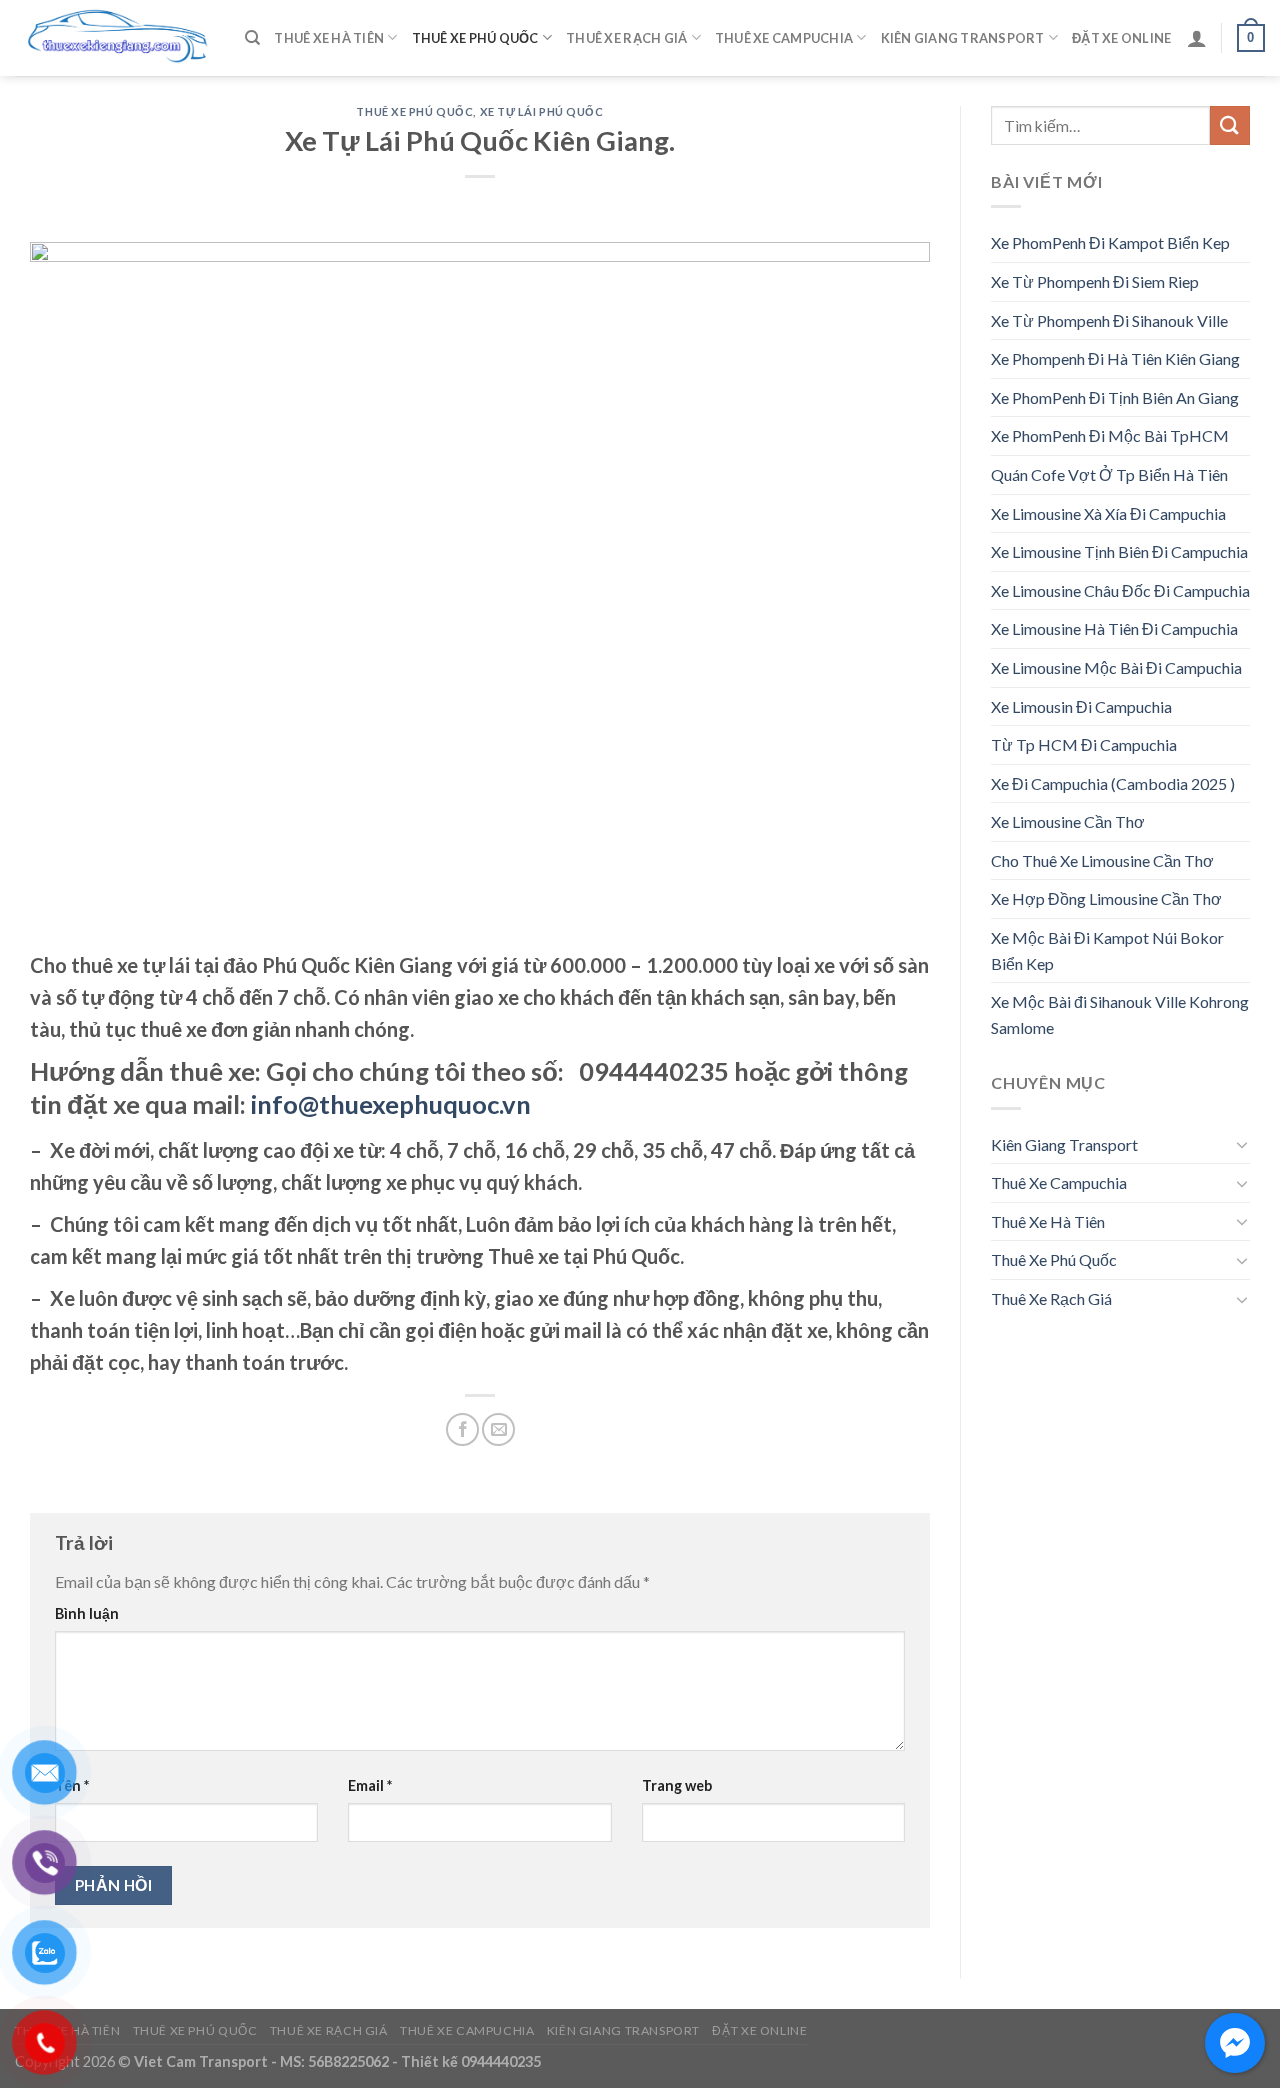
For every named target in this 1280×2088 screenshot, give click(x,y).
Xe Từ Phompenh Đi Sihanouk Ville (1109, 320)
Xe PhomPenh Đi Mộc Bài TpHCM (1110, 435)
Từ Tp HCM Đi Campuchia (1084, 744)
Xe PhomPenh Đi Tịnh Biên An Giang (1115, 397)
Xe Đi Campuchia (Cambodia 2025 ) (1113, 783)
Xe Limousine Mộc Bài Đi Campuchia (1116, 667)
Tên (72, 1785)
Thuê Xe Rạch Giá (626, 38)
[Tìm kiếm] (252, 38)
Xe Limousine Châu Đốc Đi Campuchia (1120, 590)
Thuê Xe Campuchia (784, 38)
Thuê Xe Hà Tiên (329, 38)
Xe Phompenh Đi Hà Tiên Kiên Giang (1115, 358)
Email (370, 1785)
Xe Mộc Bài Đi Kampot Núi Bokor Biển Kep (1107, 950)
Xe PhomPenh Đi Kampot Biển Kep (1110, 242)
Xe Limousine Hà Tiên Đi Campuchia (1114, 628)
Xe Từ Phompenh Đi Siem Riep (1095, 281)
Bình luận (87, 1613)
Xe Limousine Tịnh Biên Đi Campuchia (1119, 551)
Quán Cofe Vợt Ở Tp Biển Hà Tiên (1109, 474)
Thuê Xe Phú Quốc (475, 38)
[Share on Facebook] (462, 1429)
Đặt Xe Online (1121, 38)
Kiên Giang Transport (963, 38)
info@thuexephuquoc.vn (391, 1104)
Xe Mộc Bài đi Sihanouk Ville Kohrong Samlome (1120, 1014)
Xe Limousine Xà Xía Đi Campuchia (1108, 513)
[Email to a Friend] (498, 1429)
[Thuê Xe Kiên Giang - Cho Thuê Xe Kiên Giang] (115, 38)
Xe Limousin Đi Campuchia (1081, 706)
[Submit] (1230, 125)
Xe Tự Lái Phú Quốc (542, 111)
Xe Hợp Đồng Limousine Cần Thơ (1106, 898)
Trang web (677, 1785)
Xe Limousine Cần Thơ (1068, 821)
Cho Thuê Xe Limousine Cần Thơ (1102, 860)
